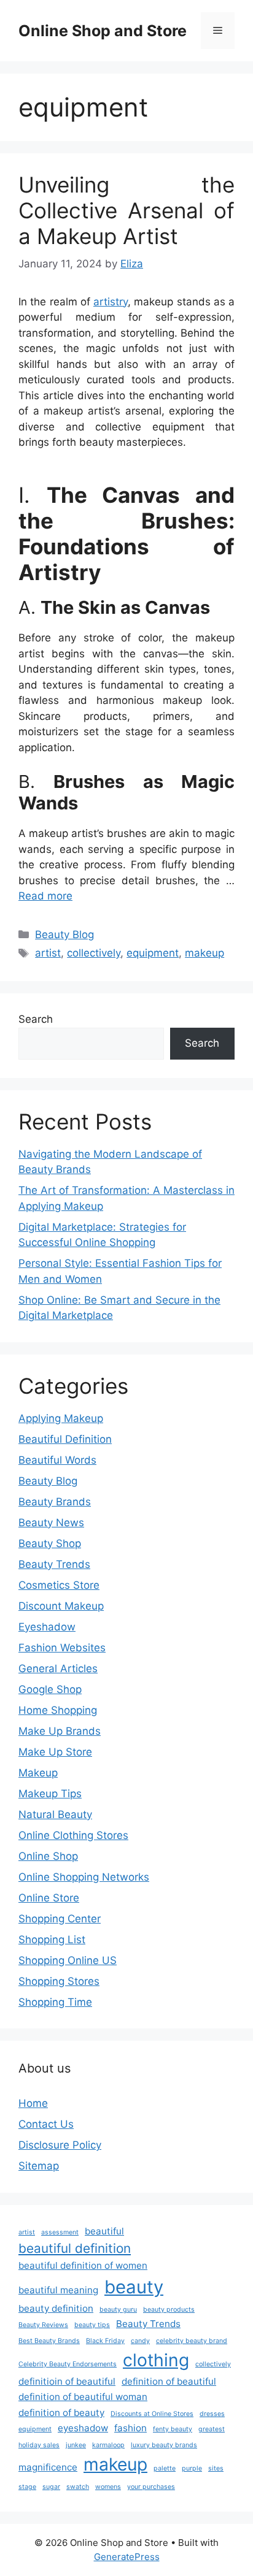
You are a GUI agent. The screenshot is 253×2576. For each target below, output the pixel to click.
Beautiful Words (57, 1460)
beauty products (169, 2310)
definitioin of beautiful (67, 2381)
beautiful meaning (58, 2290)
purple (192, 2468)
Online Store (49, 1898)
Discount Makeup (61, 1606)
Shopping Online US (68, 1960)
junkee (76, 2445)
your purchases (151, 2487)
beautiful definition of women (83, 2265)
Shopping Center (60, 1919)
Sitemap (39, 2166)
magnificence (48, 2467)
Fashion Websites (62, 1648)
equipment (153, 953)
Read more (45, 896)
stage (27, 2487)
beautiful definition (75, 2248)
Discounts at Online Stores (152, 2414)
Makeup (38, 1773)
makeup (204, 953)
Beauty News (51, 1523)
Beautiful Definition (65, 1439)
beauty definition (56, 2308)
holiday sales (39, 2445)
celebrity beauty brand (192, 2341)
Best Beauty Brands (49, 2341)
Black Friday (105, 2341)
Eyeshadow (47, 1627)
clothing (156, 2360)
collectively (94, 953)
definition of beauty (61, 2413)
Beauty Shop (50, 1543)
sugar (51, 2487)
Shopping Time (55, 2002)
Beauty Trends (54, 1564)
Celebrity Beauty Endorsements (68, 2364)
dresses (212, 2414)
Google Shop (50, 1689)
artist (48, 953)
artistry (111, 302)
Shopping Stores (59, 1981)
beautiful (104, 2231)
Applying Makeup (61, 1418)
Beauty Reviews (43, 2325)
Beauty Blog (64, 934)
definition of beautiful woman (83, 2397)
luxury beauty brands (164, 2445)
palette (165, 2468)
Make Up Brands (60, 1731)
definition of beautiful (169, 2381)
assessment (60, 2232)
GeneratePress (127, 2557)
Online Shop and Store (103, 31)
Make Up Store (55, 1752)
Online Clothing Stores (73, 1835)
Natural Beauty (55, 1814)
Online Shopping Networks (84, 1877)
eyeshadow (83, 2428)
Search (36, 1019)
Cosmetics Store (59, 1585)
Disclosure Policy (60, 2145)
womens (108, 2487)
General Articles (58, 1668)
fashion (130, 2428)
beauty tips (92, 2325)
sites (216, 2468)
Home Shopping (58, 1710)
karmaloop (108, 2445)
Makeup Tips (50, 1794)
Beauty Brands (55, 1502)
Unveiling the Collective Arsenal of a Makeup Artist (126, 210)
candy (140, 2341)
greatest (212, 2429)
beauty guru (118, 2310)
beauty (134, 2287)
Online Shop (48, 1856)
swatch (78, 2487)
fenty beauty (173, 2429)
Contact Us (46, 2124)
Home (33, 2103)
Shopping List (52, 1940)
